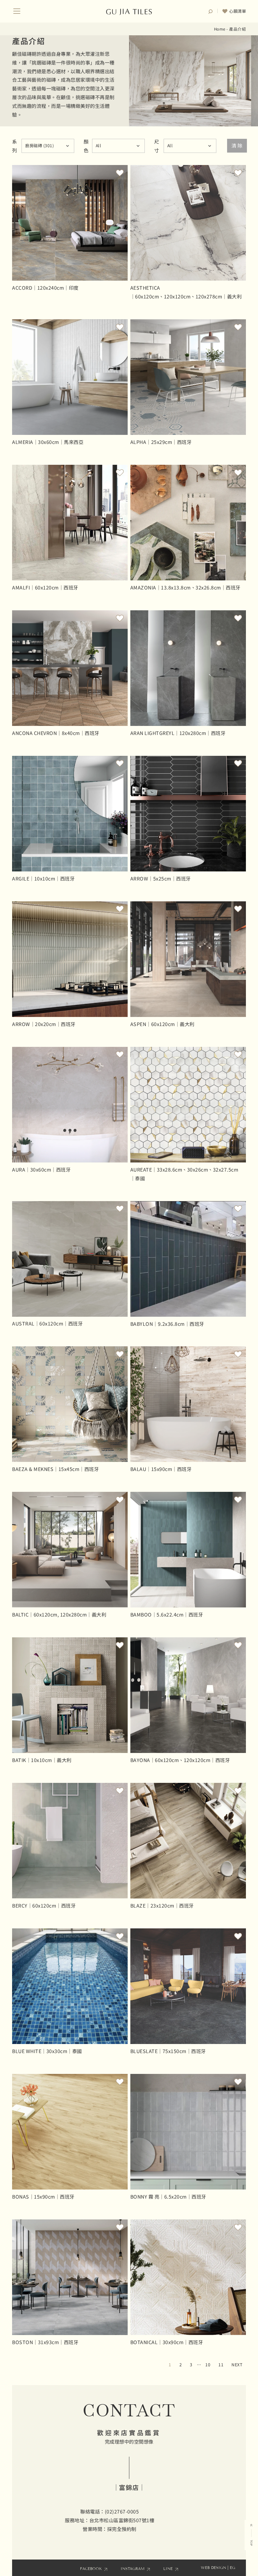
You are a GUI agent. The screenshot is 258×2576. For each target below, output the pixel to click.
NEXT (237, 2365)
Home (220, 29)
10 (208, 2365)
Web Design (213, 2568)
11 (221, 2365)
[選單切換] (17, 11)
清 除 (237, 145)
